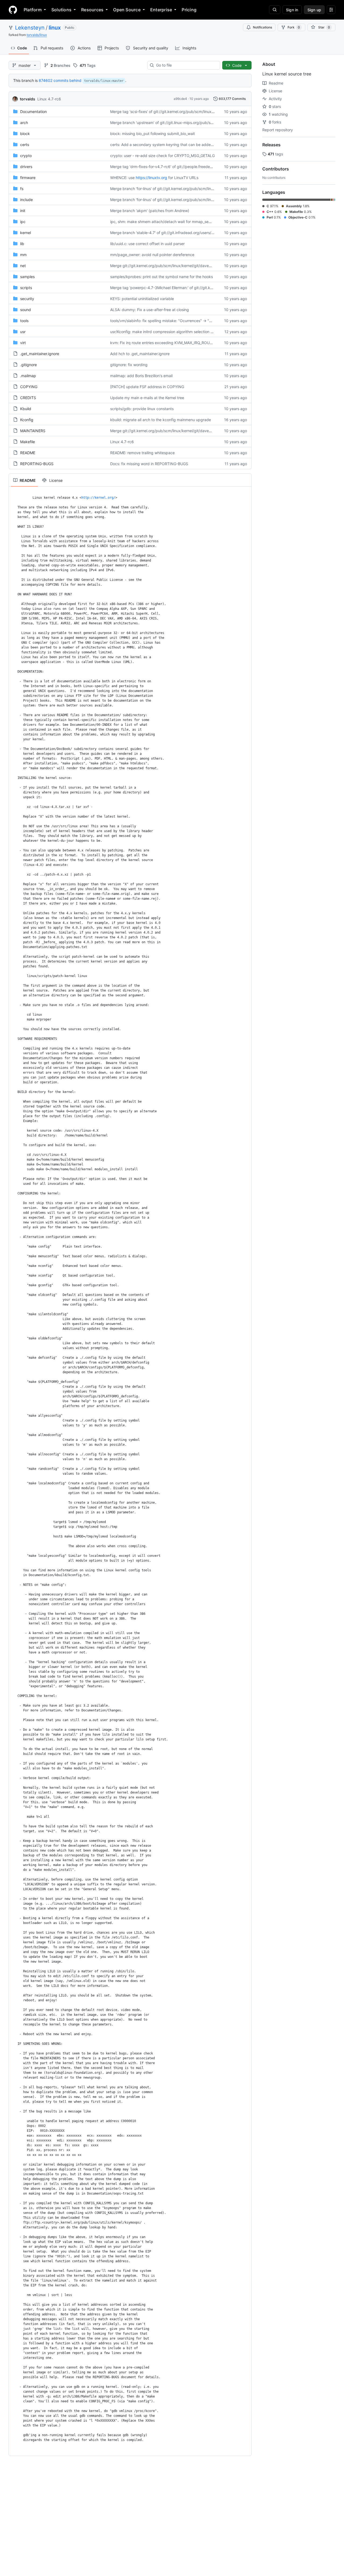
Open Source (127, 10)
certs (25, 145)
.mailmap (28, 376)
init (23, 211)
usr (23, 332)
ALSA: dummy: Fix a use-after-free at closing (150, 310)
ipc (23, 222)
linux (55, 28)
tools (24, 321)
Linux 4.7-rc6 (49, 99)
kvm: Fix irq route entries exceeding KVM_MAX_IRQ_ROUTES (163, 343)
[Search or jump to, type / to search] (275, 10)
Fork (294, 27)
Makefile (28, 442)
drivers (26, 167)
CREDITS (28, 398)
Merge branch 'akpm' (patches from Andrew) (150, 211)
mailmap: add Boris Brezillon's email (141, 376)
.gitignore (28, 365)
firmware (28, 178)
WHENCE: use (122, 178)
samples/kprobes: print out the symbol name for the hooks (162, 277)
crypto (26, 156)
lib (22, 244)
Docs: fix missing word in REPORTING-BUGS (149, 464)
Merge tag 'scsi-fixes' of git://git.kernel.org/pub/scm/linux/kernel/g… (170, 112)
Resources (92, 10)
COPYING (29, 387)
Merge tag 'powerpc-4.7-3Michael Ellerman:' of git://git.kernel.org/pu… (173, 288)
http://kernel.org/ (98, 498)
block (25, 134)
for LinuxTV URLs (183, 178)
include (26, 200)
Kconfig (27, 420)
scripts (26, 288)
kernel (26, 233)
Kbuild (26, 409)
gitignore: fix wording (129, 365)
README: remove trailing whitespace (142, 453)
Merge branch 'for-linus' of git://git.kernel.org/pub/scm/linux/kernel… (170, 189)
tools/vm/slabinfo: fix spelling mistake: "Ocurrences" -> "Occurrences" (172, 321)
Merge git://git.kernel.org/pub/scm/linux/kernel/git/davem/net (165, 266)
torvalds (28, 99)
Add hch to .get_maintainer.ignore (140, 354)
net (23, 266)
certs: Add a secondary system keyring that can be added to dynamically (175, 145)
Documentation (33, 112)
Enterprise (161, 10)
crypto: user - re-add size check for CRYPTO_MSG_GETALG (162, 156)
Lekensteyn (30, 28)
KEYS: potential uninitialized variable (142, 299)
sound (26, 310)
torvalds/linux (37, 35)
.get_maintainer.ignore (40, 354)
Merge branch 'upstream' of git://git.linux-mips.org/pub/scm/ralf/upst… (173, 123)
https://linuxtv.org (151, 178)
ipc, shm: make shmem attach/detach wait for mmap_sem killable (168, 222)
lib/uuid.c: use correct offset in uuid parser (147, 244)
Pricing (189, 10)
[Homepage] (13, 10)
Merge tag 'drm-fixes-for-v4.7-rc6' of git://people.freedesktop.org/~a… (173, 167)
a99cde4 (180, 99)
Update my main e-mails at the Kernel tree (147, 398)
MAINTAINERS (33, 431)
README (28, 453)
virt (23, 343)
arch (24, 123)
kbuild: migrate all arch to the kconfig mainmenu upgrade (161, 420)
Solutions (61, 10)
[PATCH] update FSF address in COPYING (147, 387)
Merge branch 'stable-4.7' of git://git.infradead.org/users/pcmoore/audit (174, 233)
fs (22, 189)
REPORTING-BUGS (37, 464)
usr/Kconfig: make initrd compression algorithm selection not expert (169, 332)
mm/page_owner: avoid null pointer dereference (152, 255)
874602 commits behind (60, 80)
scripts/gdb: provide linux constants (142, 409)
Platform (33, 10)
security (27, 299)
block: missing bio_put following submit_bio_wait (153, 134)
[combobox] (186, 65)
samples (27, 277)
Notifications (262, 27)
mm (23, 255)
